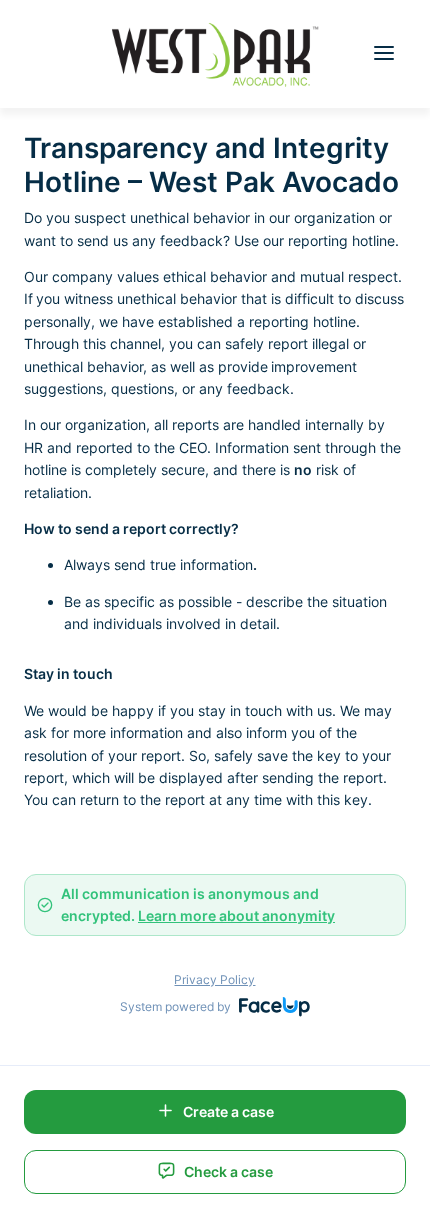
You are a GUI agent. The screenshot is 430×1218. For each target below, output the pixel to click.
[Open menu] (384, 54)
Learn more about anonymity (236, 915)
